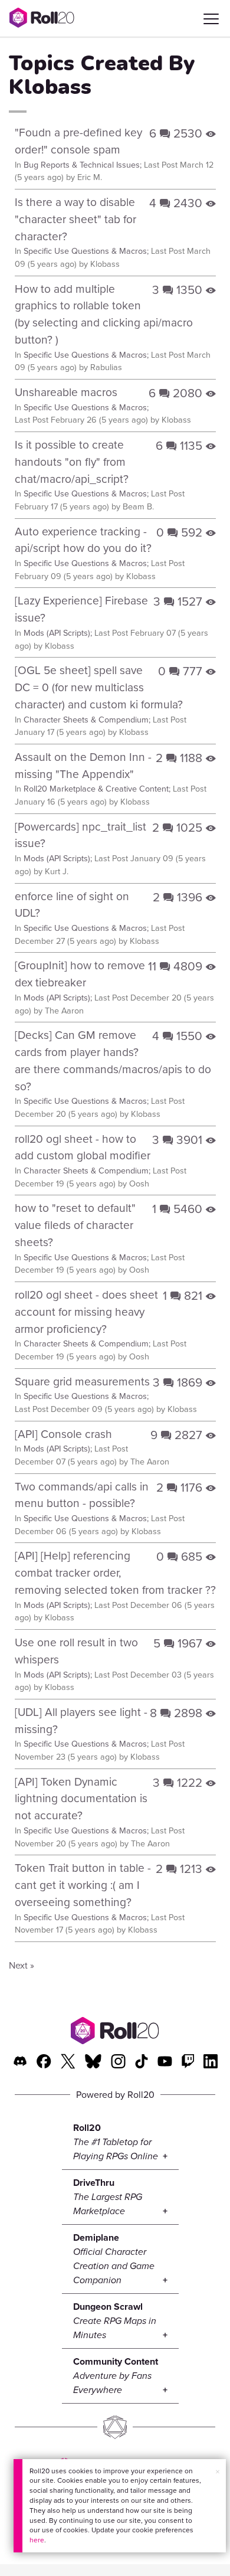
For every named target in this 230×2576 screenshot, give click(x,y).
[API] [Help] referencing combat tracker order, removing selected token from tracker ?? (115, 1573)
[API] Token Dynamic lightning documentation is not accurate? (81, 1799)
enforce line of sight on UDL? (72, 905)
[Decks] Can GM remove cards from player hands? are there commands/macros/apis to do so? (113, 1060)
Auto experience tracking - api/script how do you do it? (83, 540)
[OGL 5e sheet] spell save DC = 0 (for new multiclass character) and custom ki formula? (99, 687)
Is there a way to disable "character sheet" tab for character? (75, 219)
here (37, 2540)
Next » (22, 1965)
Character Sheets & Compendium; (87, 720)
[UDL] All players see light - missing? (81, 1721)
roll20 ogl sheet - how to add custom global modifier (83, 1148)
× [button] (218, 2472)
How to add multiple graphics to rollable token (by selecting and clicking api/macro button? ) (104, 314)
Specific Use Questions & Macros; (86, 251)
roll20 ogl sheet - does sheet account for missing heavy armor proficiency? (86, 1312)
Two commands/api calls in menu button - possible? (82, 1495)
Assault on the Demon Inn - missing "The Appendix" (83, 766)
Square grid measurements (82, 1382)
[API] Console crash (63, 1434)
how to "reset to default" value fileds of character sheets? (75, 1225)
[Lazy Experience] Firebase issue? (81, 609)
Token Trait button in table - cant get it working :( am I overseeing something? (83, 1885)
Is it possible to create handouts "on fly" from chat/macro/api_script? (72, 462)
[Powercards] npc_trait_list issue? (80, 835)
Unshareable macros (66, 392)
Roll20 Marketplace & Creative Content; (97, 789)
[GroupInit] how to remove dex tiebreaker (80, 974)
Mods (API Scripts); (58, 633)
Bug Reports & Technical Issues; (83, 165)
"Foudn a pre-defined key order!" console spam (78, 141)
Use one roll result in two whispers (76, 1651)
